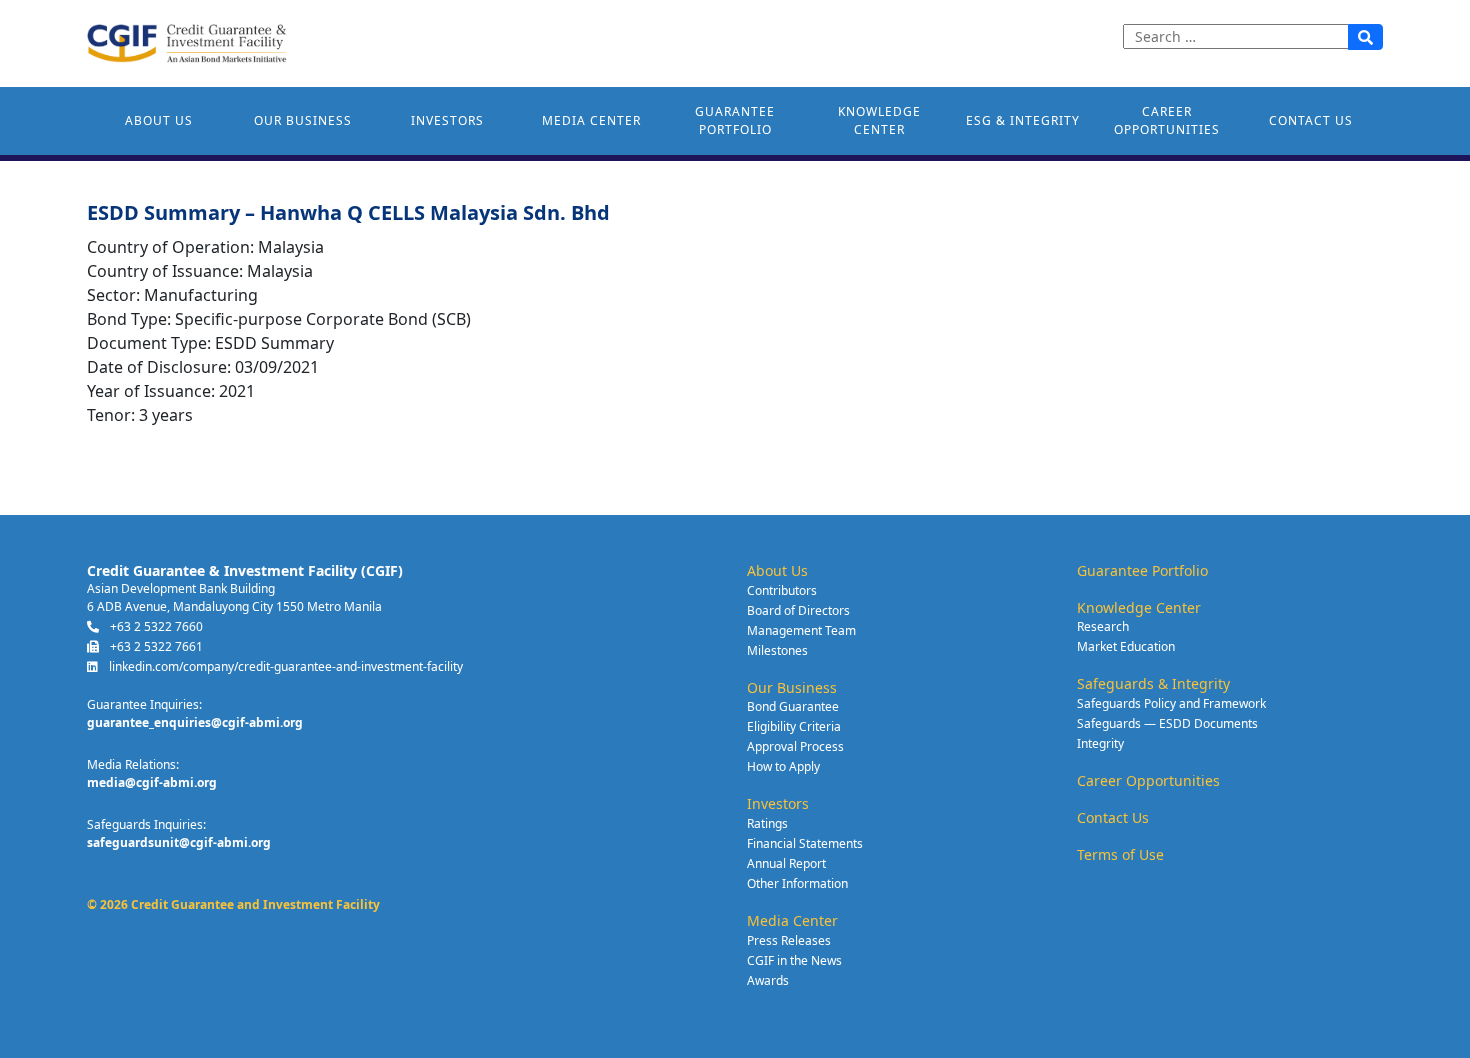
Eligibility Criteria (794, 726)
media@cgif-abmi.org (152, 782)
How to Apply (783, 766)
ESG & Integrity (1023, 120)
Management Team (801, 630)
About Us (159, 120)
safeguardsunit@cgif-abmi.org (179, 842)
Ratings (767, 823)
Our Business (303, 120)
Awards (768, 980)
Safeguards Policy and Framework (1171, 703)
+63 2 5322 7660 (155, 626)
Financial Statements (805, 843)
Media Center (591, 120)
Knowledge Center (879, 120)
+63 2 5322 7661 (155, 646)
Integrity (1100, 743)
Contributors (782, 590)
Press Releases (789, 940)
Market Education (1126, 646)
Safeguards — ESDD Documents (1167, 723)
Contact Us (1311, 120)
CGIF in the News (794, 960)
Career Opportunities (1167, 120)
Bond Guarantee (793, 706)
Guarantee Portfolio (735, 120)
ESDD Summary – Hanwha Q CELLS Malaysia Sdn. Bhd (348, 213)
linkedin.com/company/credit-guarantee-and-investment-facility (284, 666)
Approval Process (795, 746)
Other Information (797, 883)
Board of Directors (798, 610)
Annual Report (786, 863)
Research (1103, 626)
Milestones (777, 650)
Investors (447, 120)
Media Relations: (133, 764)
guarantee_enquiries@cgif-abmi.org (195, 722)
